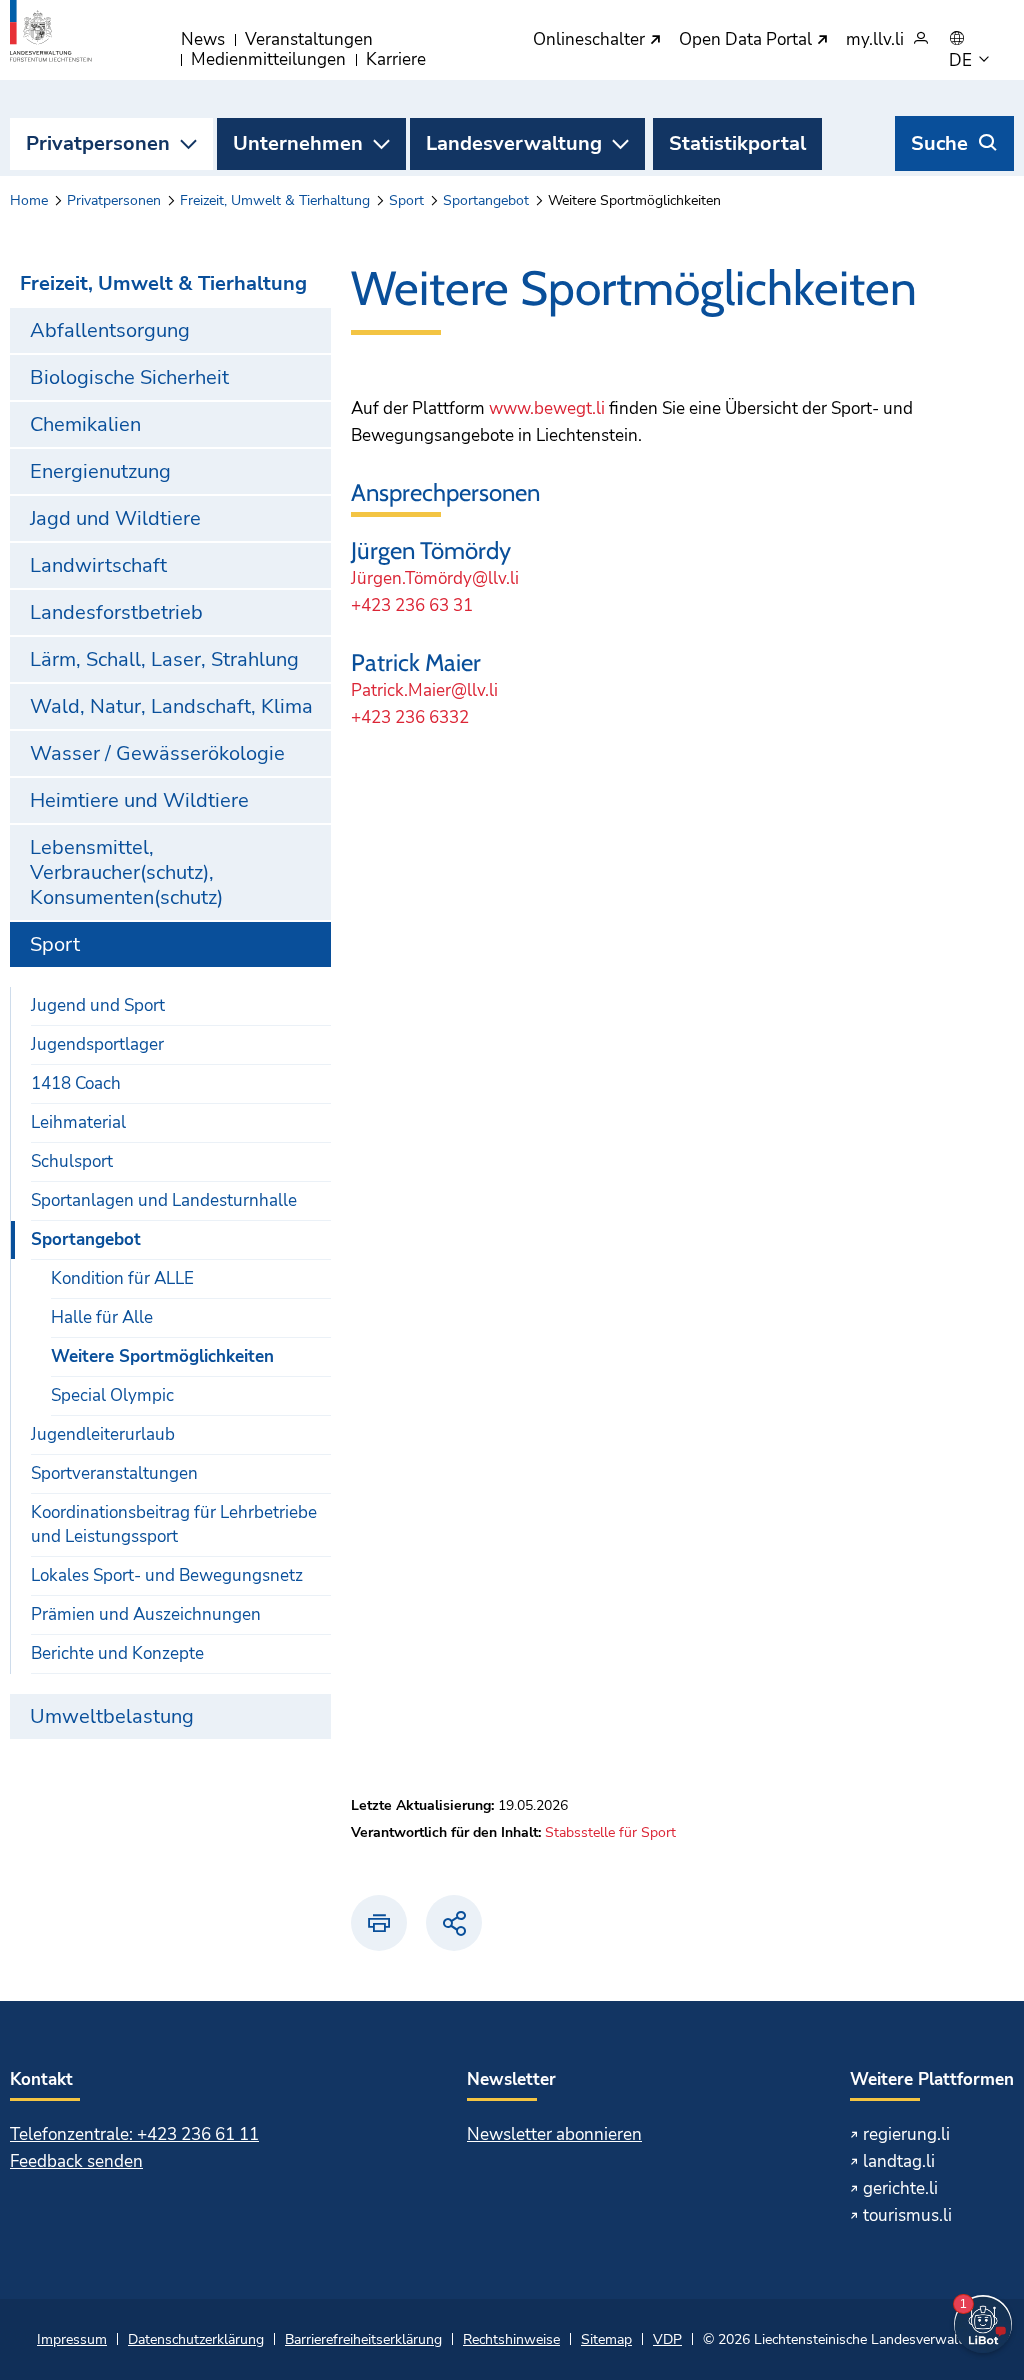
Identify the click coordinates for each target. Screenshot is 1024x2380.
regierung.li (906, 2134)
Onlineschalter (591, 40)
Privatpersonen (98, 143)
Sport (406, 200)
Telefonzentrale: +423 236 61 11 (134, 2134)
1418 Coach (76, 1083)
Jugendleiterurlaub (103, 1434)
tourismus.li (907, 2215)
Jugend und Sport (98, 1005)
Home (29, 200)
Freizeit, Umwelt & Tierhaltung (275, 200)
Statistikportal (737, 143)
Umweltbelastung (112, 1716)
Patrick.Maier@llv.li (424, 690)
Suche (939, 143)
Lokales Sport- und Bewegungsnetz (167, 1575)
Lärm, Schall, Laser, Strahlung (164, 659)
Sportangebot (486, 200)
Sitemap (606, 2339)
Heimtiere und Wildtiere (139, 800)
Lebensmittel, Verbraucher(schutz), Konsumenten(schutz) (126, 872)
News (203, 39)
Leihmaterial (78, 1122)
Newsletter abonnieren (554, 2134)
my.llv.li (875, 40)
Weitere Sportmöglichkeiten (162, 1356)
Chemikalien (85, 424)
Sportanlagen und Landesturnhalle (164, 1200)
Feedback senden (76, 2161)
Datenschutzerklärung (196, 2339)
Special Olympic (112, 1395)
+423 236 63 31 (412, 605)
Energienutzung (100, 471)
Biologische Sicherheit (129, 377)
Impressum (72, 2339)
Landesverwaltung (514, 143)
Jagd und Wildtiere (115, 518)
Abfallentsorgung (110, 330)
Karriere (396, 59)
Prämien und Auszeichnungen (146, 1614)
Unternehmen (298, 143)
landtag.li (899, 2161)
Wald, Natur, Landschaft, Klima (171, 706)
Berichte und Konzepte (117, 1653)
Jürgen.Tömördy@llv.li (435, 578)
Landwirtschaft (98, 565)
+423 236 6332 (410, 717)
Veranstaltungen (309, 39)
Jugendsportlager (97, 1044)
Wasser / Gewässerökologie (157, 753)
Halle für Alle (102, 1317)
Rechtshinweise (511, 2339)
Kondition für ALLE (122, 1278)
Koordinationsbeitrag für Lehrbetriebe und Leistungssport (174, 1524)
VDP (667, 2339)
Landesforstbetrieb (116, 612)
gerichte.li (900, 2188)
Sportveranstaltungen (114, 1473)
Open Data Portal (747, 40)
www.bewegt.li (547, 408)
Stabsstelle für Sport (610, 1832)
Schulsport (72, 1161)
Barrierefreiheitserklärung (363, 2339)
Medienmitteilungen (268, 59)
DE (962, 61)
